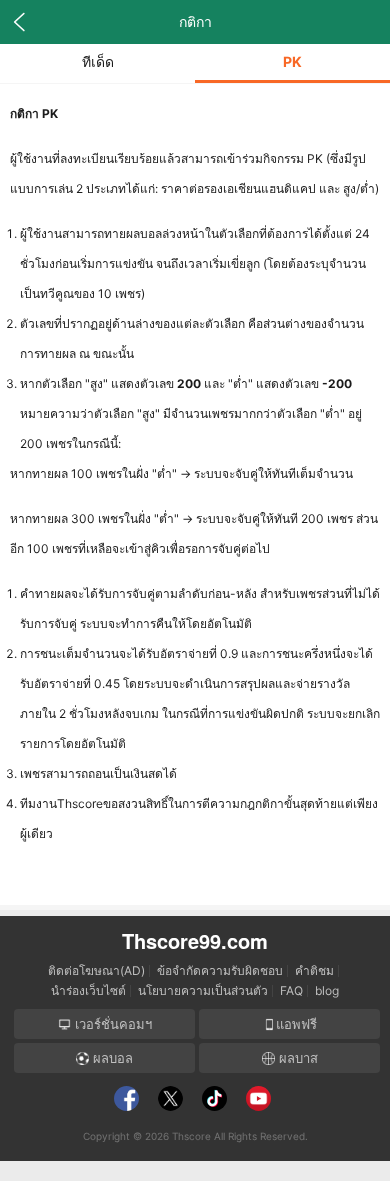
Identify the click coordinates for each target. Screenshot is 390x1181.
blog (327, 990)
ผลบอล (111, 1058)
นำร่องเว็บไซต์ (88, 990)
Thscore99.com (195, 940)
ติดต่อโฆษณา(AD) (96, 970)
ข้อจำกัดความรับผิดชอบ (220, 970)
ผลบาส (296, 1058)
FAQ (291, 990)
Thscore (191, 1136)
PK (292, 61)
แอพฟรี (296, 1024)
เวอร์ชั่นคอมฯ (111, 1024)
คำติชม (314, 970)
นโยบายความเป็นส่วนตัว (203, 990)
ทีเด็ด (98, 61)
